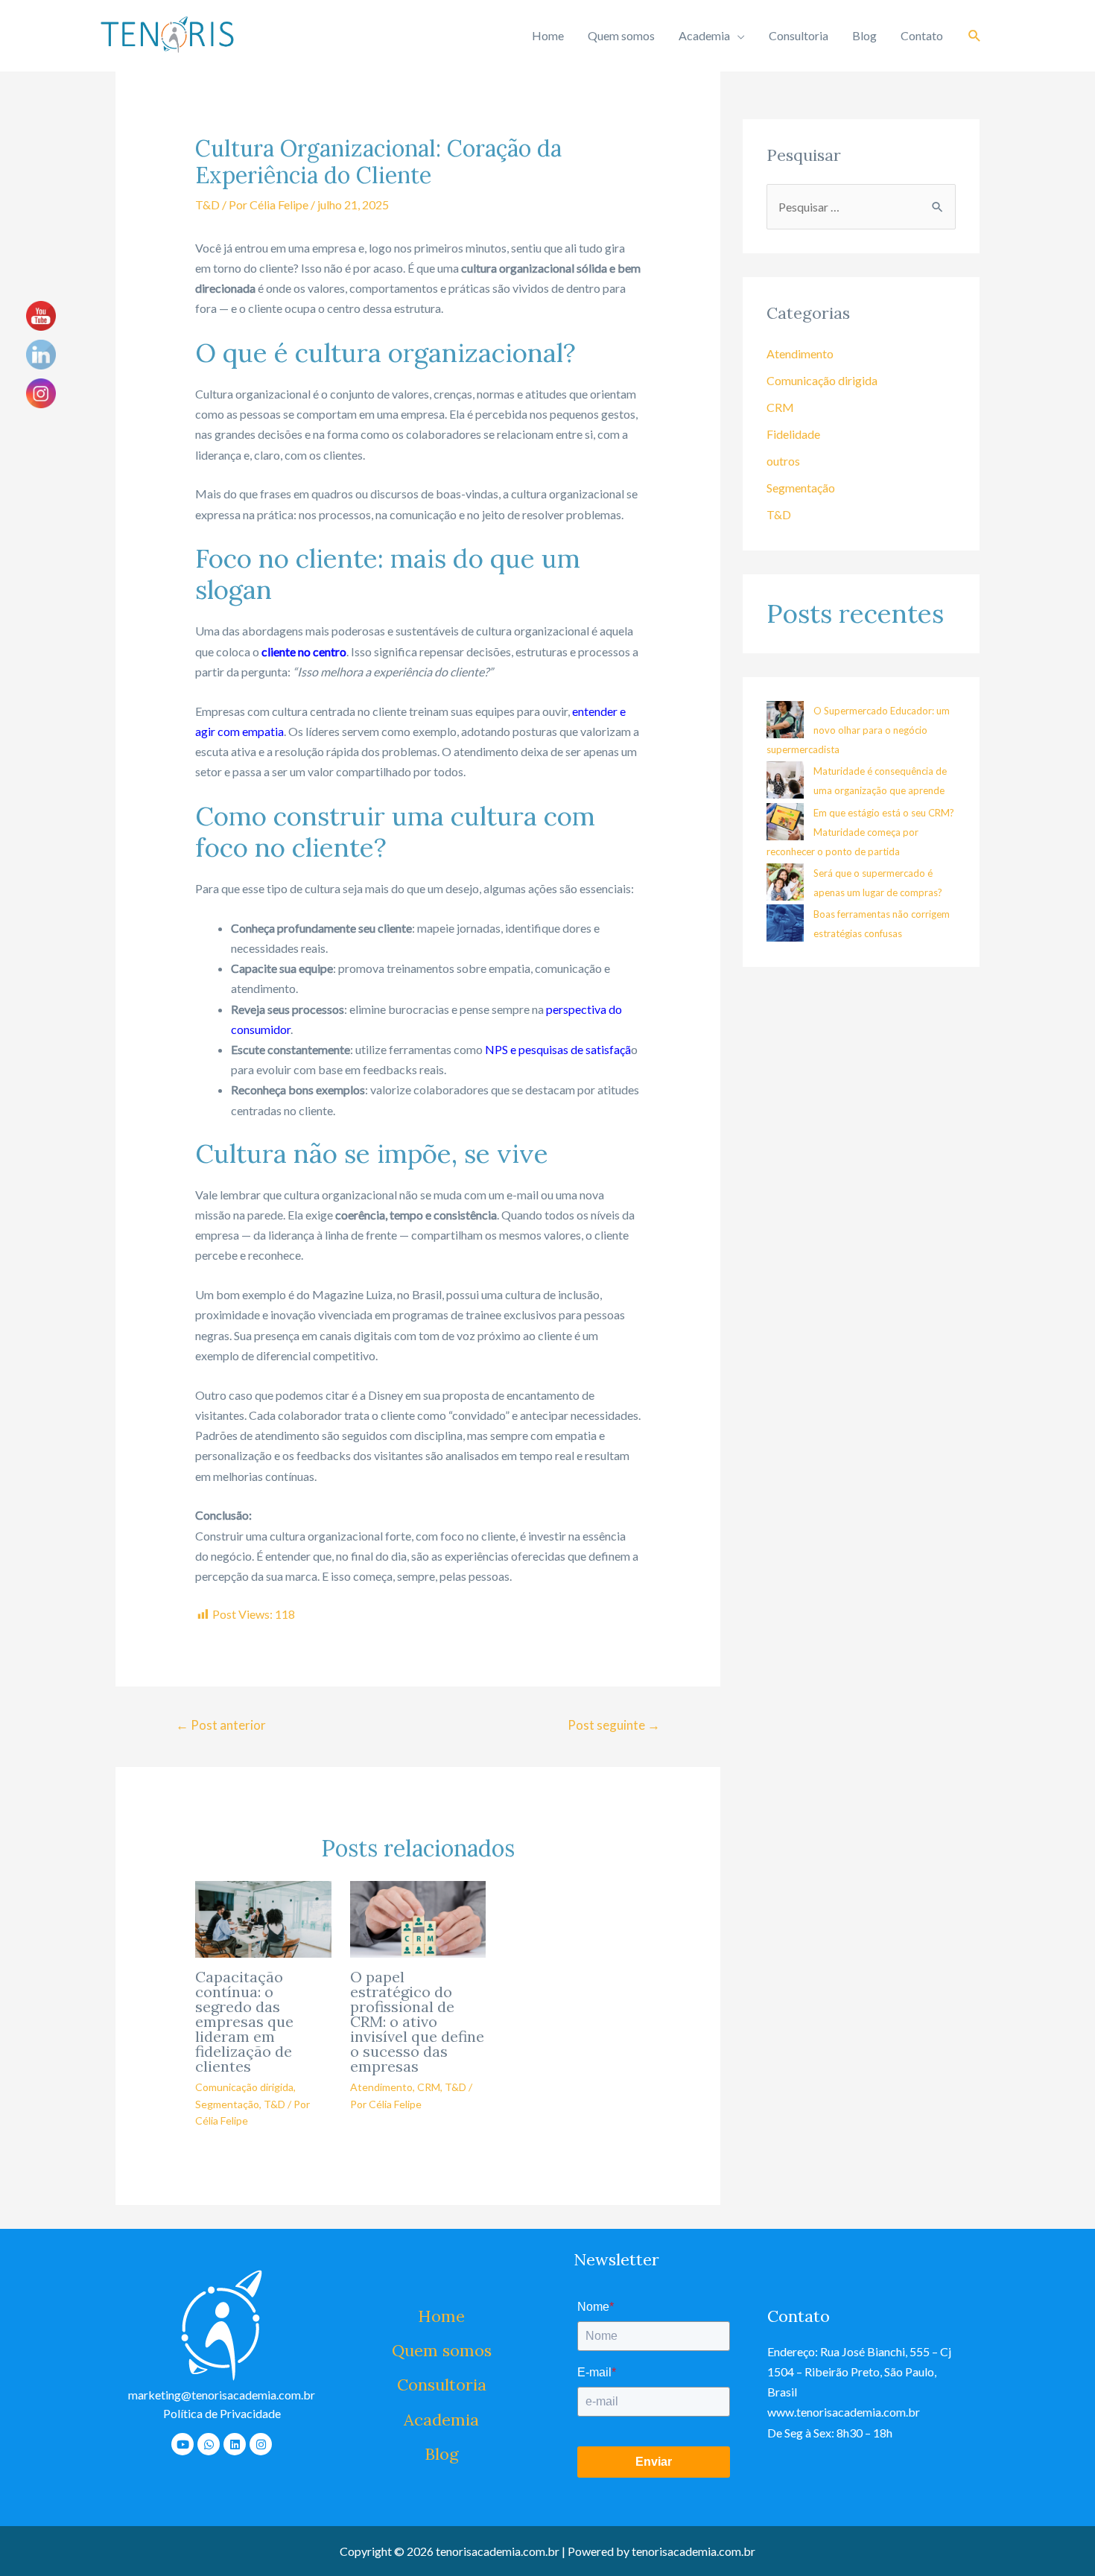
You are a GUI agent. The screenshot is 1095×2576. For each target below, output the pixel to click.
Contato (922, 35)
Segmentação (227, 2104)
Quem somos (621, 35)
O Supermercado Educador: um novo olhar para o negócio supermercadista (858, 730)
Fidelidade (793, 434)
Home (548, 35)
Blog (864, 35)
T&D (207, 204)
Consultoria (799, 35)
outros (783, 461)
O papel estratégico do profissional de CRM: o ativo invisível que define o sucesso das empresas (417, 2021)
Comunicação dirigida (244, 2087)
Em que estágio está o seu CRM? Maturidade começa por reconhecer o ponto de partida (860, 832)
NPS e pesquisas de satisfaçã (558, 1049)
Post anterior (221, 1725)
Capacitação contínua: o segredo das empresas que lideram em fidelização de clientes (244, 2021)
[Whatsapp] (209, 2444)
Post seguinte (614, 1725)
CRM (429, 2087)
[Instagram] (261, 2444)
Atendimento (381, 2087)
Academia (704, 35)
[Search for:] (861, 207)
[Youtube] (182, 2444)
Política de (222, 2413)
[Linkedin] (235, 2444)
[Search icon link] (975, 36)
